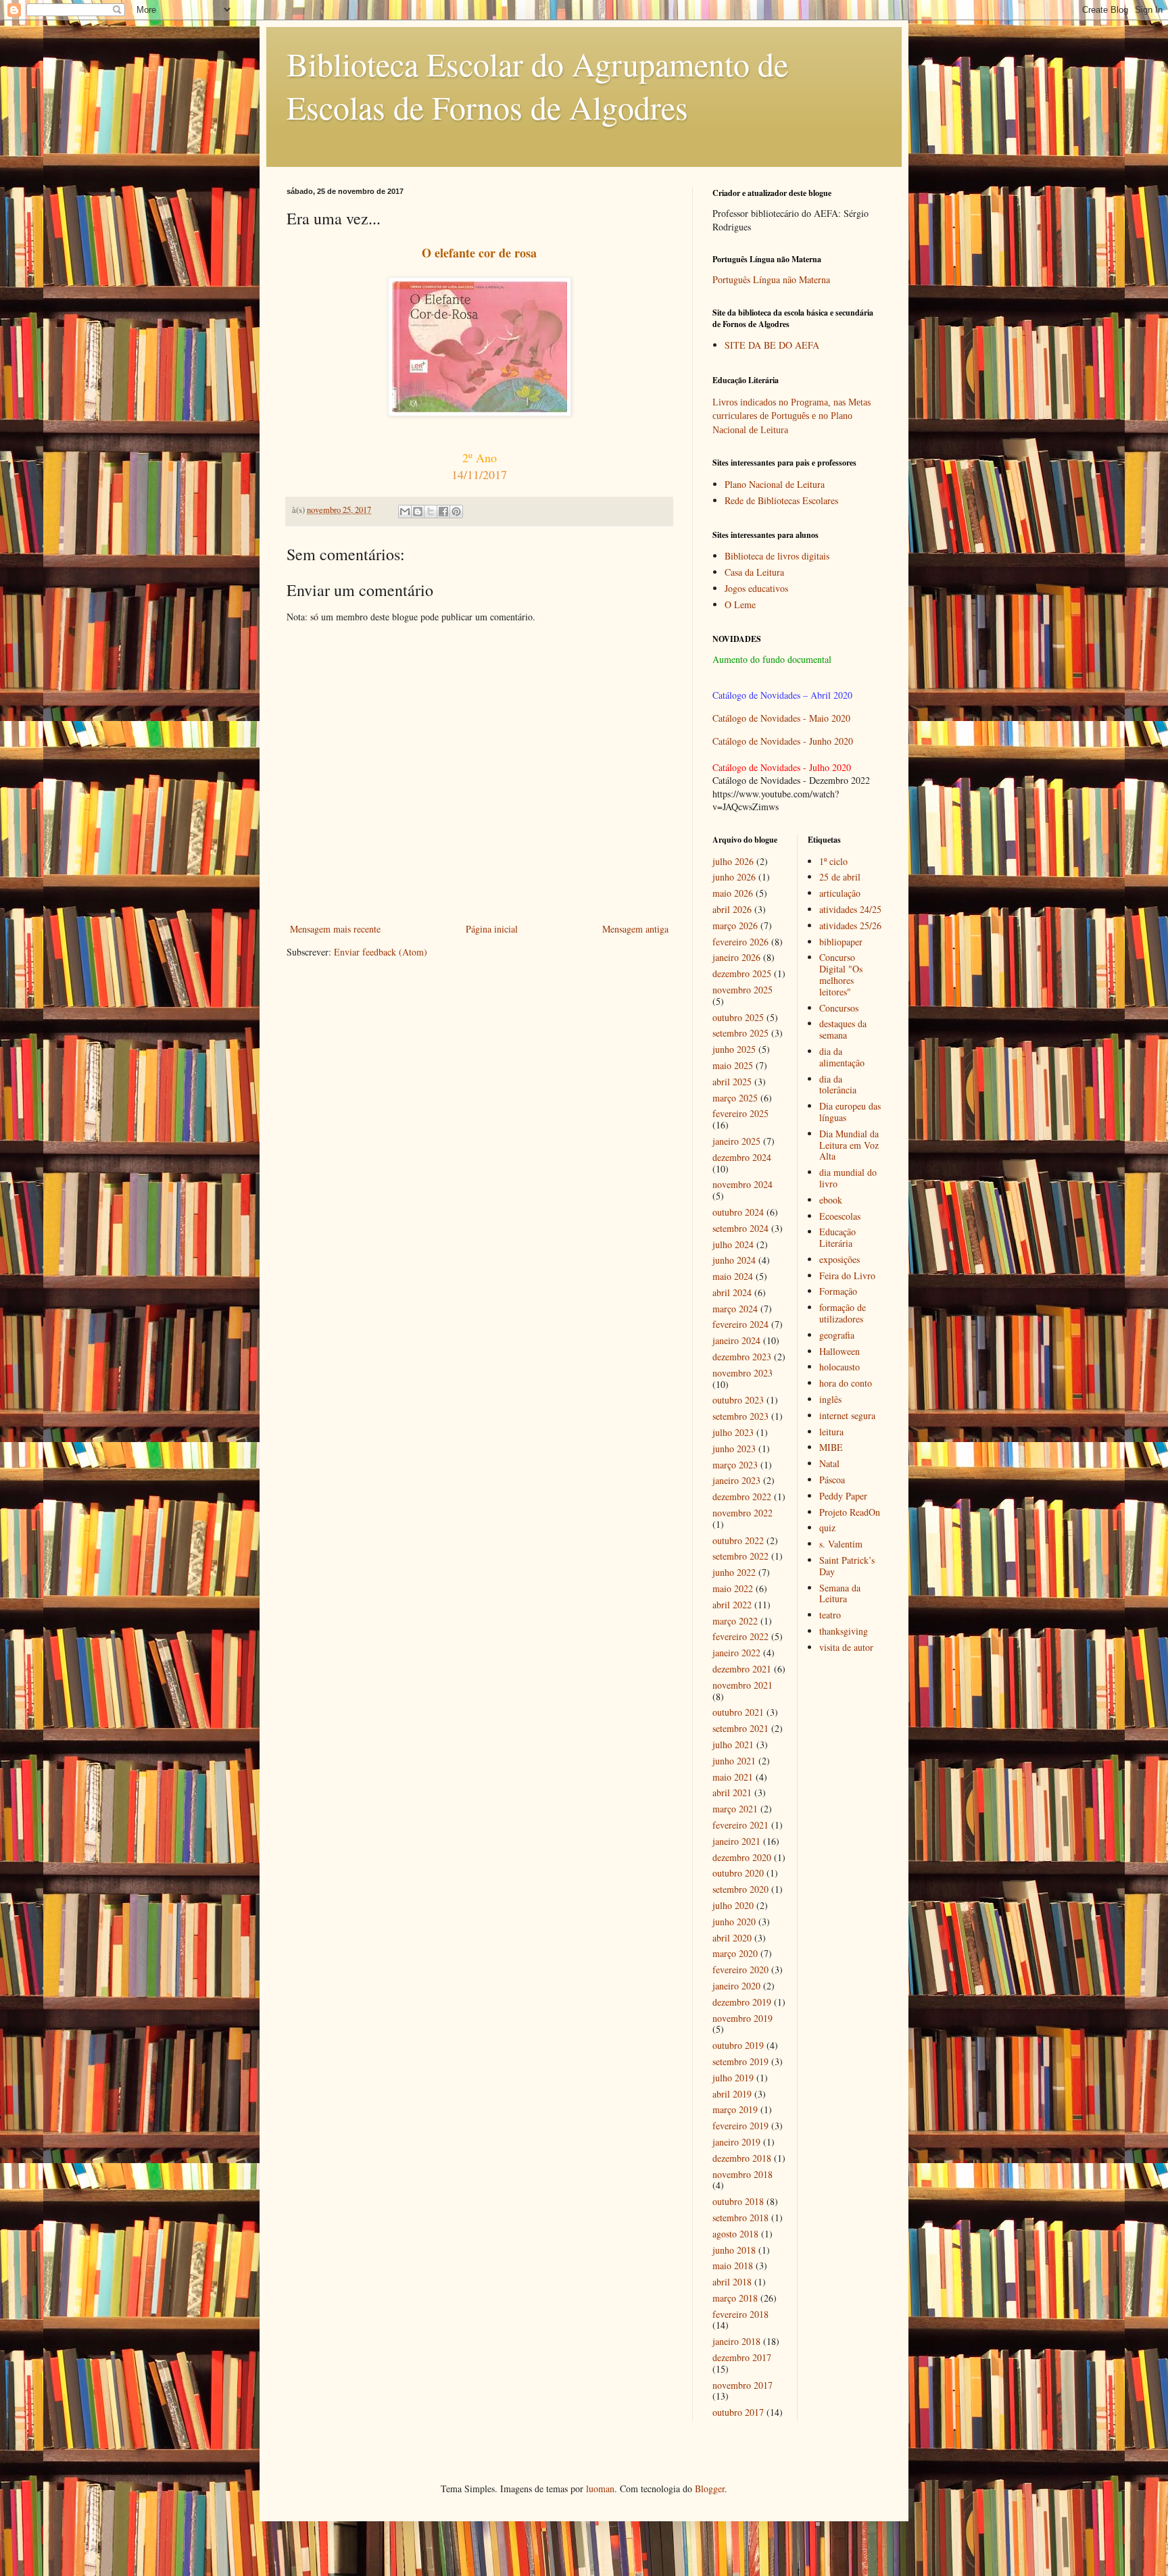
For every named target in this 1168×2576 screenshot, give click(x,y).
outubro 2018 (738, 2201)
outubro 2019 (738, 2045)
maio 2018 (733, 2265)
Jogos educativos (756, 588)
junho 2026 (734, 877)
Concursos (839, 1008)
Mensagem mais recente (335, 929)
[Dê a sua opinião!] (418, 512)
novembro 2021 (743, 1685)
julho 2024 (733, 1244)
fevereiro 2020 (740, 1970)
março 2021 (735, 1809)
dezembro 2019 (742, 2002)
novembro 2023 (743, 1373)
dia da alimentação (842, 1057)
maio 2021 (733, 1777)
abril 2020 (732, 1938)
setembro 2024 (740, 1228)
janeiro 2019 (736, 2142)
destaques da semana (843, 1029)
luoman (600, 2488)
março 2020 (735, 1953)
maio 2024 (733, 1276)
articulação (840, 893)
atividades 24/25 (850, 909)
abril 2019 (732, 2094)
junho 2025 (734, 1049)
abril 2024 (732, 1292)
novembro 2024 (743, 1184)
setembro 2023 (740, 1416)
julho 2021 (733, 1744)
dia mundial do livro (848, 1178)
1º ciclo (833, 861)
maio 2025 (733, 1065)
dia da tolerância (838, 1085)
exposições (839, 1259)
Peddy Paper (843, 1496)
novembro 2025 (743, 990)
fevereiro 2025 (740, 1113)
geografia (837, 1335)
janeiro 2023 (736, 1480)
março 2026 (735, 925)
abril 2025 (732, 1082)
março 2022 (735, 1621)
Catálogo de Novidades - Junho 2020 (783, 741)
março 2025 (735, 1098)
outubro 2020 (738, 1873)
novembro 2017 (743, 2385)
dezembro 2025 (742, 973)
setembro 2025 (740, 1033)
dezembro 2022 (742, 1496)
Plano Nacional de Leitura (775, 484)
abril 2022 (732, 1605)
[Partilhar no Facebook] (443, 512)
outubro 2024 (738, 1212)
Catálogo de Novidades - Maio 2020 (781, 718)
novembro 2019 (743, 2018)
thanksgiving (844, 1631)
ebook (831, 1200)
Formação (838, 1291)
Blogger (710, 2488)
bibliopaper (841, 942)
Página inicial (492, 929)
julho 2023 (733, 1432)
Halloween (839, 1351)
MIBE (831, 1447)
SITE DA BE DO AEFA (772, 345)
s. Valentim (841, 1544)
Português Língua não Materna (771, 279)
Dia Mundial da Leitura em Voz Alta (849, 1145)
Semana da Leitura (840, 1593)
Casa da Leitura (754, 572)
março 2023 (735, 1465)
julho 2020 (733, 1905)
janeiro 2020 (736, 1986)
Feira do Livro (847, 1275)
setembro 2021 (740, 1728)
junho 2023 (734, 1448)
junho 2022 (734, 1572)
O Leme (740, 604)
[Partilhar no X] (431, 512)
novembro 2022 (743, 1513)
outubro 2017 (738, 2412)
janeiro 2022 (736, 1653)
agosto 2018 (735, 2234)
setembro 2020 (740, 1889)
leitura (831, 1432)
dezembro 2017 (742, 2357)
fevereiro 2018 (740, 2314)
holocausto (839, 1367)
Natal (829, 1463)
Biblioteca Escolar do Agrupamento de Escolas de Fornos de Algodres (537, 85)
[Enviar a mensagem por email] (405, 512)
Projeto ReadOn (850, 1512)
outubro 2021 (738, 1712)
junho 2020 (734, 1922)
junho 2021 (734, 1761)
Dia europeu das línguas (850, 1112)
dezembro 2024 (742, 1157)
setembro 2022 (740, 1556)
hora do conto (846, 1383)
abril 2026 (732, 909)
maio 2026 (733, 893)
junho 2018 (734, 2250)
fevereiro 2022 (740, 1636)
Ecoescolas (840, 1216)
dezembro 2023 (742, 1357)
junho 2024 (734, 1260)
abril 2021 (732, 1792)
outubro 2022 (738, 1540)
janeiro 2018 (736, 2341)
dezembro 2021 (742, 1669)
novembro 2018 (743, 2174)
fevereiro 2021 (740, 1825)
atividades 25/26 (850, 925)
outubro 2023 (738, 1400)
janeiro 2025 (736, 1141)
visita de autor (846, 1647)
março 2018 (735, 2298)
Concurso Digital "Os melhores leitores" (841, 974)
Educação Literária (837, 1237)
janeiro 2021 (736, 1841)
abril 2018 (732, 2282)
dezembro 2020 (742, 1857)
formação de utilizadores (843, 1313)
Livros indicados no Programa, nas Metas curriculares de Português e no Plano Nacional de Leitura (792, 416)
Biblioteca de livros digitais (777, 556)
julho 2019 (733, 2078)
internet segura (847, 1415)
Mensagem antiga (635, 929)
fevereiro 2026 (740, 942)
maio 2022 (733, 1588)
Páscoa (832, 1480)
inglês (830, 1399)
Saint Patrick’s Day (847, 1566)
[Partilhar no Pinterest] (456, 512)
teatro (830, 1615)
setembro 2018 (740, 2218)
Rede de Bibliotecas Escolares (781, 500)
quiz (827, 1528)
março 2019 (735, 2109)
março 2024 (735, 1309)
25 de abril (840, 877)
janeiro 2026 (736, 957)
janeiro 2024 (736, 1340)
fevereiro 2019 (740, 2126)
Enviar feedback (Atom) (381, 952)
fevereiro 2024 (740, 1324)
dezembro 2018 (742, 2158)
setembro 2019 (740, 2061)
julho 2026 (733, 861)
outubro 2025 (738, 1017)
